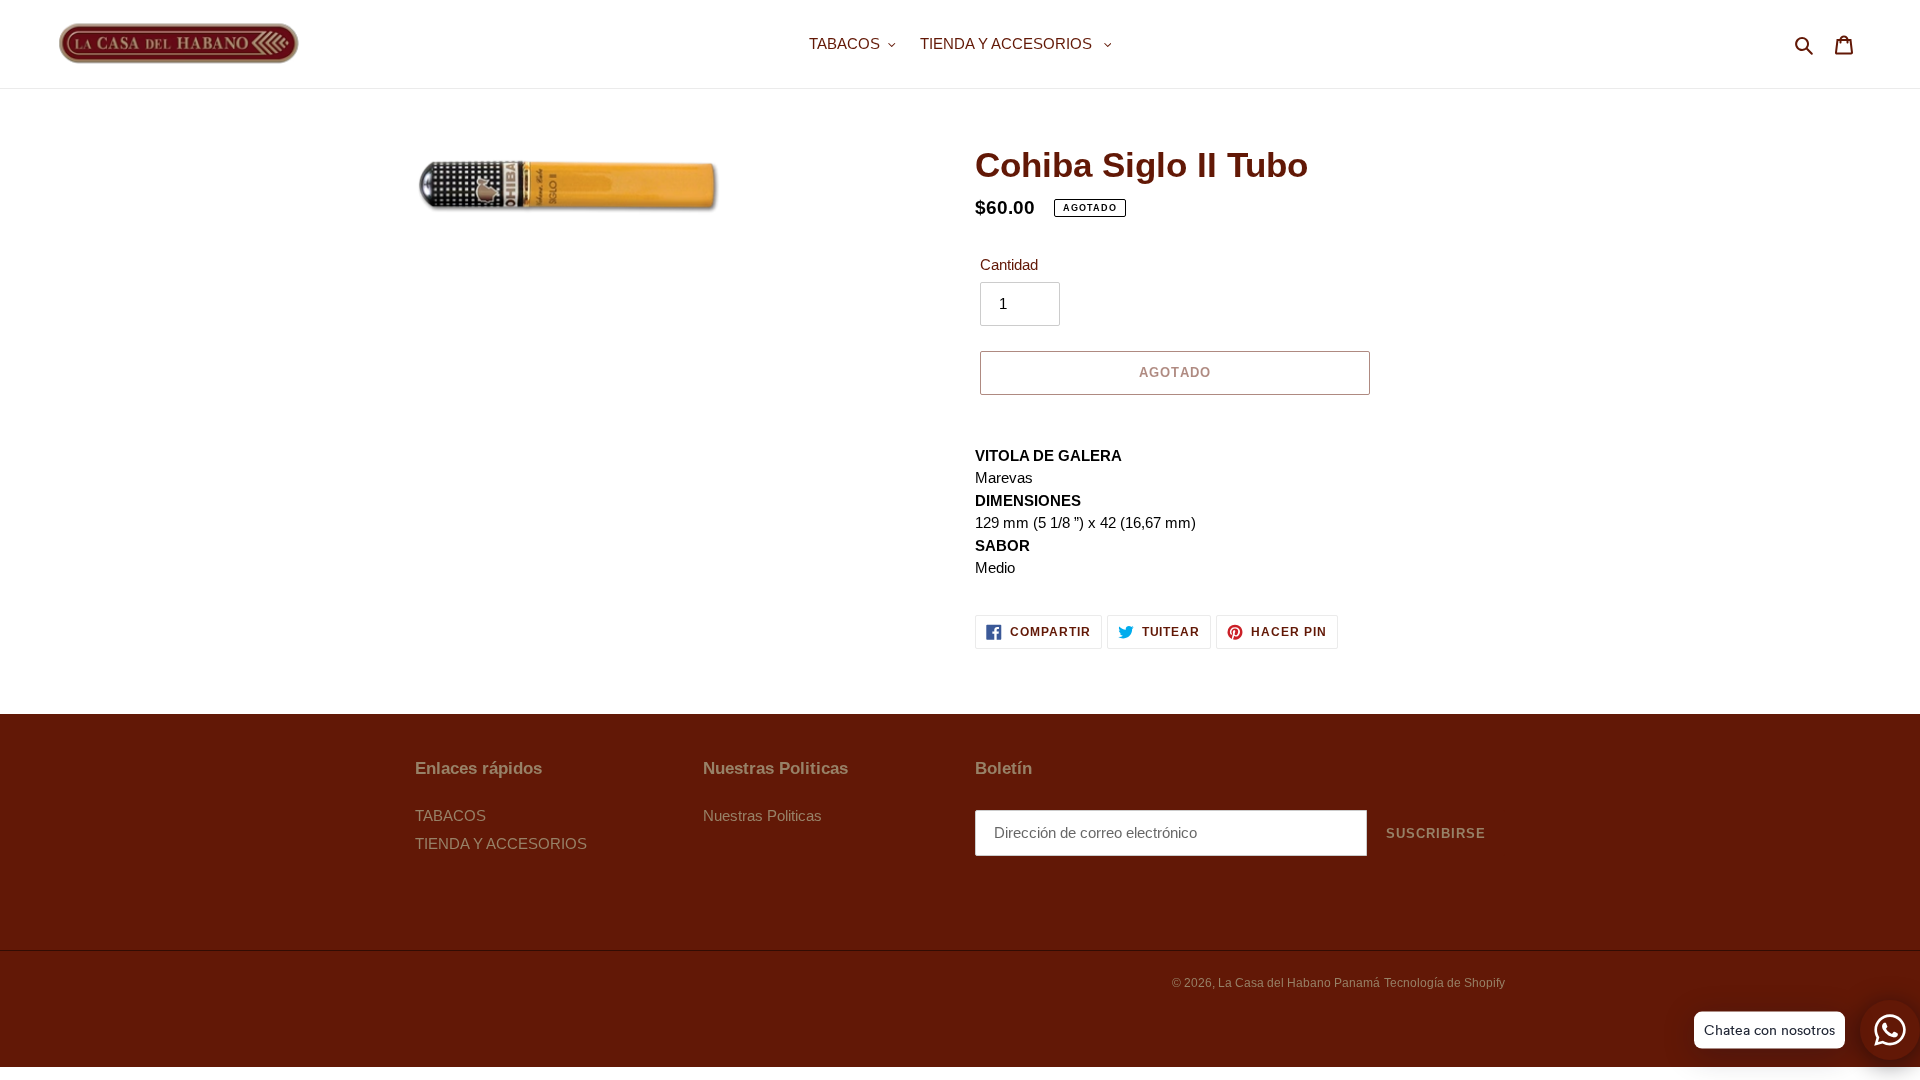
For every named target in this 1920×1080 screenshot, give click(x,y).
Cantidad (1009, 264)
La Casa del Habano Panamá (1299, 983)
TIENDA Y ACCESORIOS (501, 843)
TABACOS (450, 815)
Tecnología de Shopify (1444, 983)
